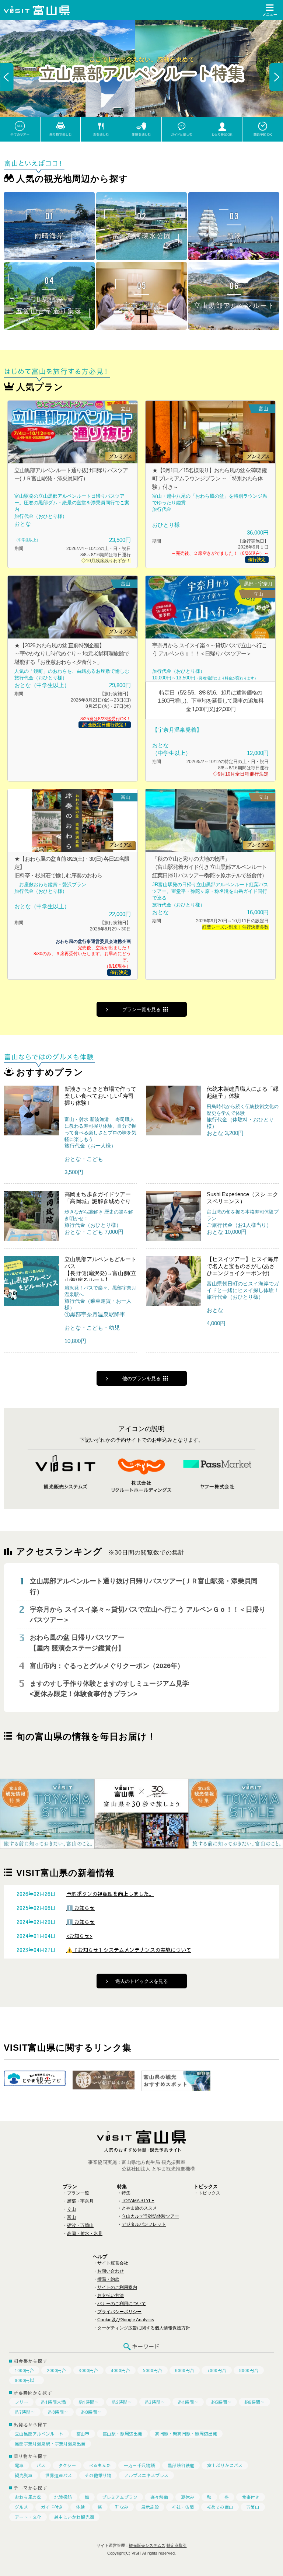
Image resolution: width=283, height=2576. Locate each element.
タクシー (67, 2465)
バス (41, 2465)
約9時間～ (91, 2412)
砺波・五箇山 (80, 2225)
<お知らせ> (79, 1936)
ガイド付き (52, 2507)
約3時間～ (155, 2402)
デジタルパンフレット (144, 2224)
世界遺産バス (59, 2475)
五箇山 (253, 2507)
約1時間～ (89, 2402)
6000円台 (185, 2370)
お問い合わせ (111, 2271)
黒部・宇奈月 (80, 2201)
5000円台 (153, 2370)
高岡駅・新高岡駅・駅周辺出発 (186, 2434)
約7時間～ (25, 2412)
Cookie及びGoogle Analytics (126, 2320)
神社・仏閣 (183, 2507)
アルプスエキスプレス (146, 2475)
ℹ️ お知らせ (81, 1908)
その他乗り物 (98, 2475)
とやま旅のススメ (139, 2208)
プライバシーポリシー (119, 2312)
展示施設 (150, 2507)
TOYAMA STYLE (138, 2201)
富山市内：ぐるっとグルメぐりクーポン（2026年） (107, 1666)
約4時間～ (188, 2402)
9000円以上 (27, 2380)
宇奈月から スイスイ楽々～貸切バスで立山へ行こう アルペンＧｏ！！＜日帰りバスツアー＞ (148, 1615)
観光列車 (24, 2475)
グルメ (21, 2507)
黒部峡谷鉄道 (181, 2465)
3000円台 (88, 2370)
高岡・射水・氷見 (85, 2234)
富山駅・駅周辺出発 (122, 2434)
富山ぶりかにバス (225, 2465)
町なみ (122, 2507)
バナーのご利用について (122, 2304)
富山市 (83, 2434)
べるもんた (100, 2465)
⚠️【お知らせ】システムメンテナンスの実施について (129, 1950)
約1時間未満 (53, 2402)
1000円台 (24, 2370)
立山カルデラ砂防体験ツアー (150, 2216)
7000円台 (217, 2370)
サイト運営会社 (113, 2263)
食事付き (251, 2497)
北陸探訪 (63, 2497)
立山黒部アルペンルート (39, 2434)
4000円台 (120, 2370)
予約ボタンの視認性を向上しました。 (110, 1894)
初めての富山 (220, 2507)
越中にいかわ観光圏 (74, 2517)
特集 (126, 2193)
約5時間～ (221, 2402)
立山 (71, 2209)
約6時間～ (254, 2402)
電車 (19, 2465)
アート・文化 (28, 2517)
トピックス (209, 2193)
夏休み (188, 2497)
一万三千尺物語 (139, 2465)
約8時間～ (58, 2412)
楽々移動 (159, 2497)
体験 (80, 2507)
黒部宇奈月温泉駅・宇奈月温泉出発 (50, 2444)
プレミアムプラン (120, 2497)
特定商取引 (177, 2545)
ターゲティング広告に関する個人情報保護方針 (144, 2328)
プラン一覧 (78, 2193)
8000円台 (249, 2370)
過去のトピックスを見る (142, 1981)
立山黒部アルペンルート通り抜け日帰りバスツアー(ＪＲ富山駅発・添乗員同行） (144, 1586)
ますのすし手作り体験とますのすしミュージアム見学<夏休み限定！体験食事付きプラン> (109, 1689)
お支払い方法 (111, 2295)
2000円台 (56, 2370)
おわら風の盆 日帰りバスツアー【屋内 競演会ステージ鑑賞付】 (77, 1643)
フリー (21, 2402)
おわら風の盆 (28, 2497)
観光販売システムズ (147, 2545)
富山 (71, 2217)
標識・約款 (108, 2279)
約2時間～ (122, 2402)
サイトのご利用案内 (117, 2287)
